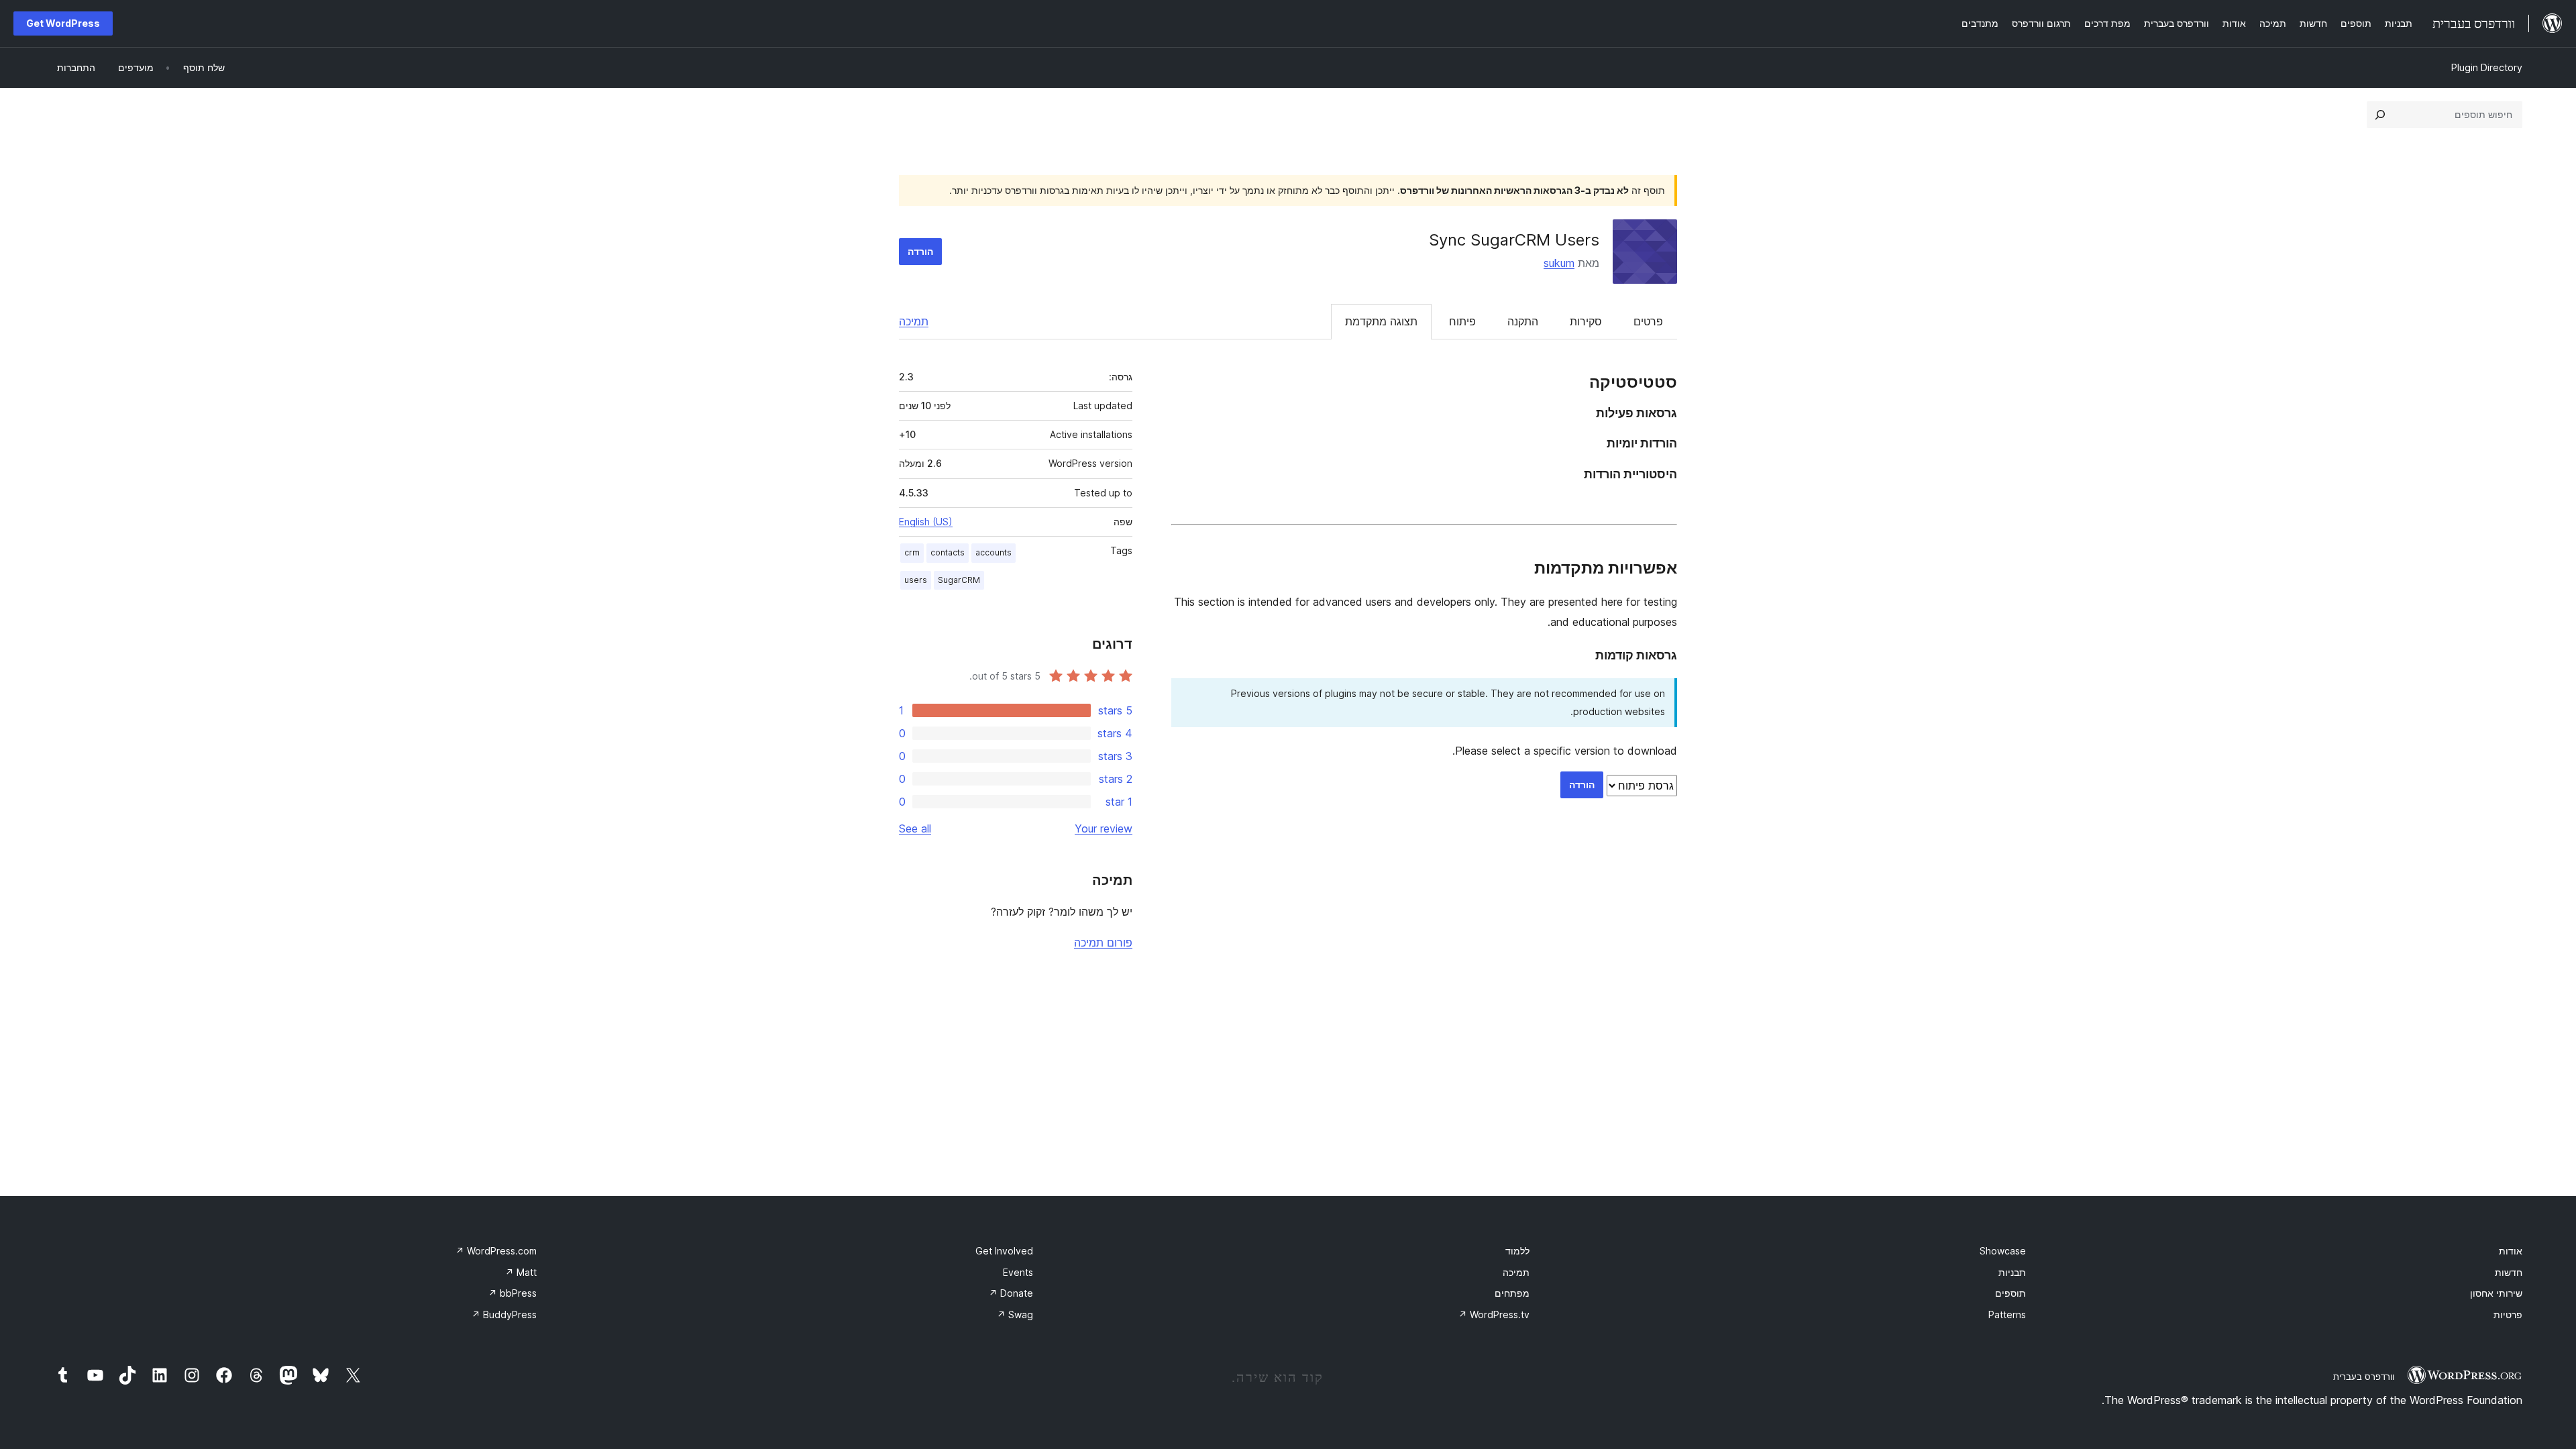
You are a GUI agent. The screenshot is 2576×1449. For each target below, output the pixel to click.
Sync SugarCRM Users (1514, 240)
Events (1018, 1272)
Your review (1104, 828)
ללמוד (1517, 1251)
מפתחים (1512, 1293)
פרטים (1648, 321)
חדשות (2509, 1272)
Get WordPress (63, 23)
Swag (1015, 1314)
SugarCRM (959, 580)
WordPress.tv (1494, 1314)
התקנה (1523, 321)
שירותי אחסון (2496, 1293)
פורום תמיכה (1103, 943)
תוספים (2010, 1293)
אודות (2511, 1251)
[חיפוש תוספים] (2380, 115)
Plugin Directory (2487, 67)
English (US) (926, 522)
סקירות (1586, 321)
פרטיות (2508, 1314)
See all (915, 828)
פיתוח (1462, 321)
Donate (1011, 1293)
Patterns (2007, 1314)
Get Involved (1004, 1251)
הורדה (920, 251)
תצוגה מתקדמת (1381, 321)
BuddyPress (504, 1314)
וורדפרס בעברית (2364, 1377)
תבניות (2012, 1272)
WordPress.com (496, 1251)
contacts (948, 552)
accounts (994, 552)
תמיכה (914, 321)
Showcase (2003, 1251)
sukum (1559, 263)
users (916, 580)
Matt (521, 1272)
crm (912, 552)
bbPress (513, 1293)
